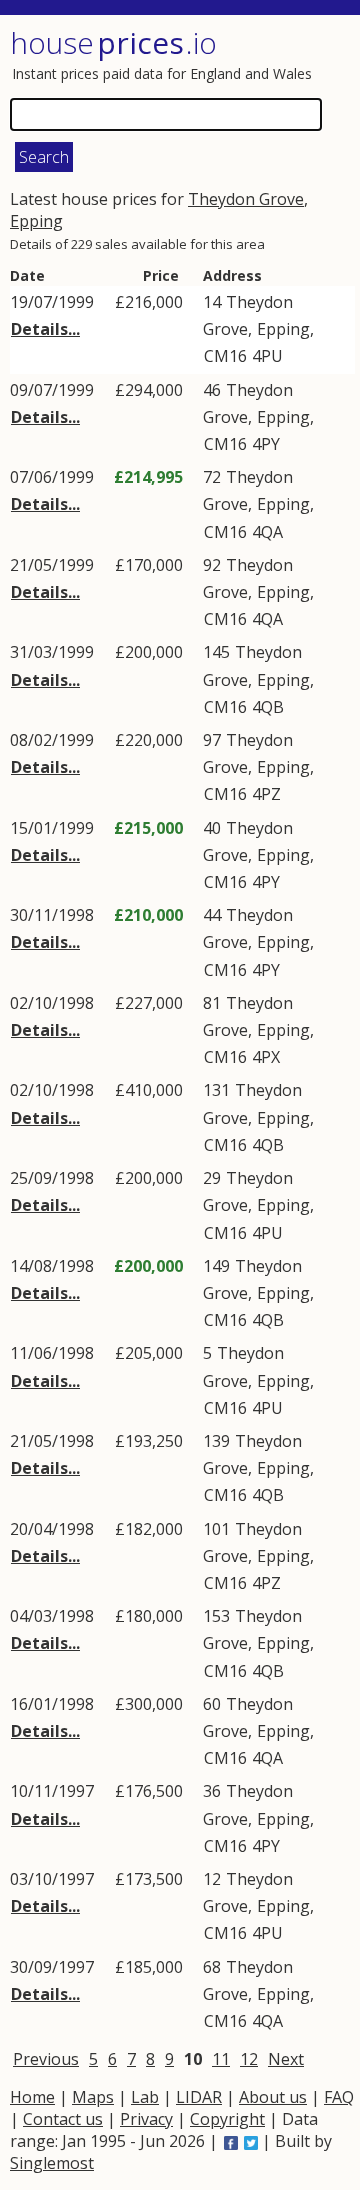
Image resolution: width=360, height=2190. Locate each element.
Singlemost (52, 2163)
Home (32, 2097)
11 (221, 2059)
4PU (267, 356)
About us (273, 2097)
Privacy (146, 2119)
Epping (36, 221)
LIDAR (199, 2097)
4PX (266, 1057)
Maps (93, 2097)
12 (249, 2059)
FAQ (339, 2097)
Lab (145, 2097)
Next (286, 2059)
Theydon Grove (246, 199)
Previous (46, 2059)
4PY (266, 444)
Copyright (227, 2119)
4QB (268, 707)
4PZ (266, 794)
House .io (113, 42)
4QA (267, 532)
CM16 (225, 356)
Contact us (63, 2119)
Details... (45, 329)
